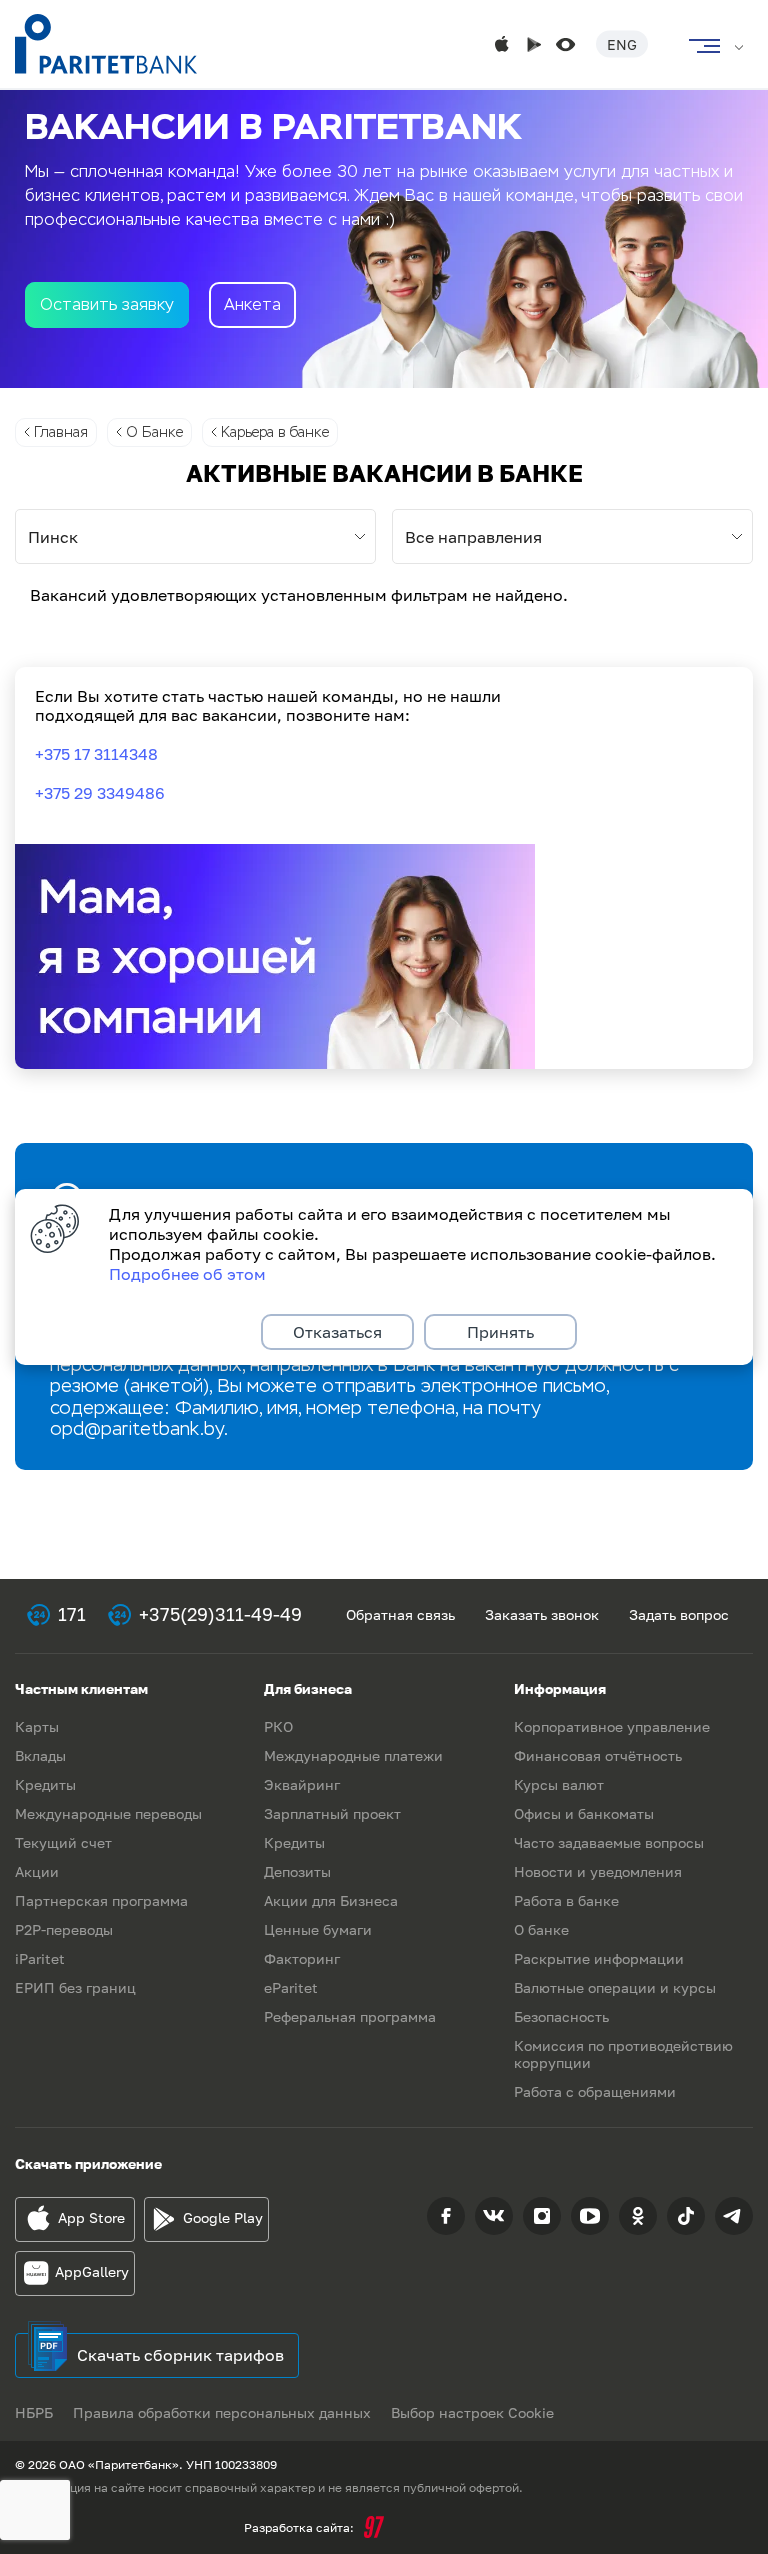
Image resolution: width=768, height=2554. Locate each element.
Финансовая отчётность (598, 1755)
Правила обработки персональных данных (222, 2412)
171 (72, 1614)
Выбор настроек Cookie (472, 2412)
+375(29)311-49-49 (220, 1614)
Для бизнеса (308, 1688)
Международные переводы (108, 1813)
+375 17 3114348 (96, 754)
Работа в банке (566, 1900)
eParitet (291, 1987)
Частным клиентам (81, 1688)
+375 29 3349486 (100, 793)
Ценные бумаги (318, 1929)
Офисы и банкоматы (584, 1813)
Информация (560, 1688)
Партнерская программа (101, 1900)
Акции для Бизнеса (331, 1900)
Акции (37, 1871)
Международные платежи (353, 1755)
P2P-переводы (64, 1929)
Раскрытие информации (599, 1958)
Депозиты (297, 1871)
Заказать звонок (542, 1614)
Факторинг (302, 1958)
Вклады (40, 1755)
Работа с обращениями (595, 2091)
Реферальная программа (350, 2016)
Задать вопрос (679, 1614)
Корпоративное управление (612, 1726)
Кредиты (45, 1784)
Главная (61, 432)
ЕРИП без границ (75, 1987)
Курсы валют (559, 1784)
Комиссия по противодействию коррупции (623, 2054)
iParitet (40, 1958)
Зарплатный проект (332, 1813)
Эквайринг (302, 1784)
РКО (278, 1726)
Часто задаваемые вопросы (609, 1842)
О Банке (154, 432)
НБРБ (34, 2412)
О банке (541, 1929)
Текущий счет (63, 1842)
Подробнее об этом (187, 1274)
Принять (500, 1332)
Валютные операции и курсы (615, 1987)
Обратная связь (400, 1614)
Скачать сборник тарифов (180, 2355)
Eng (622, 44)
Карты (37, 1726)
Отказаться (337, 1332)
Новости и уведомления (598, 1871)
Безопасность (561, 2016)
